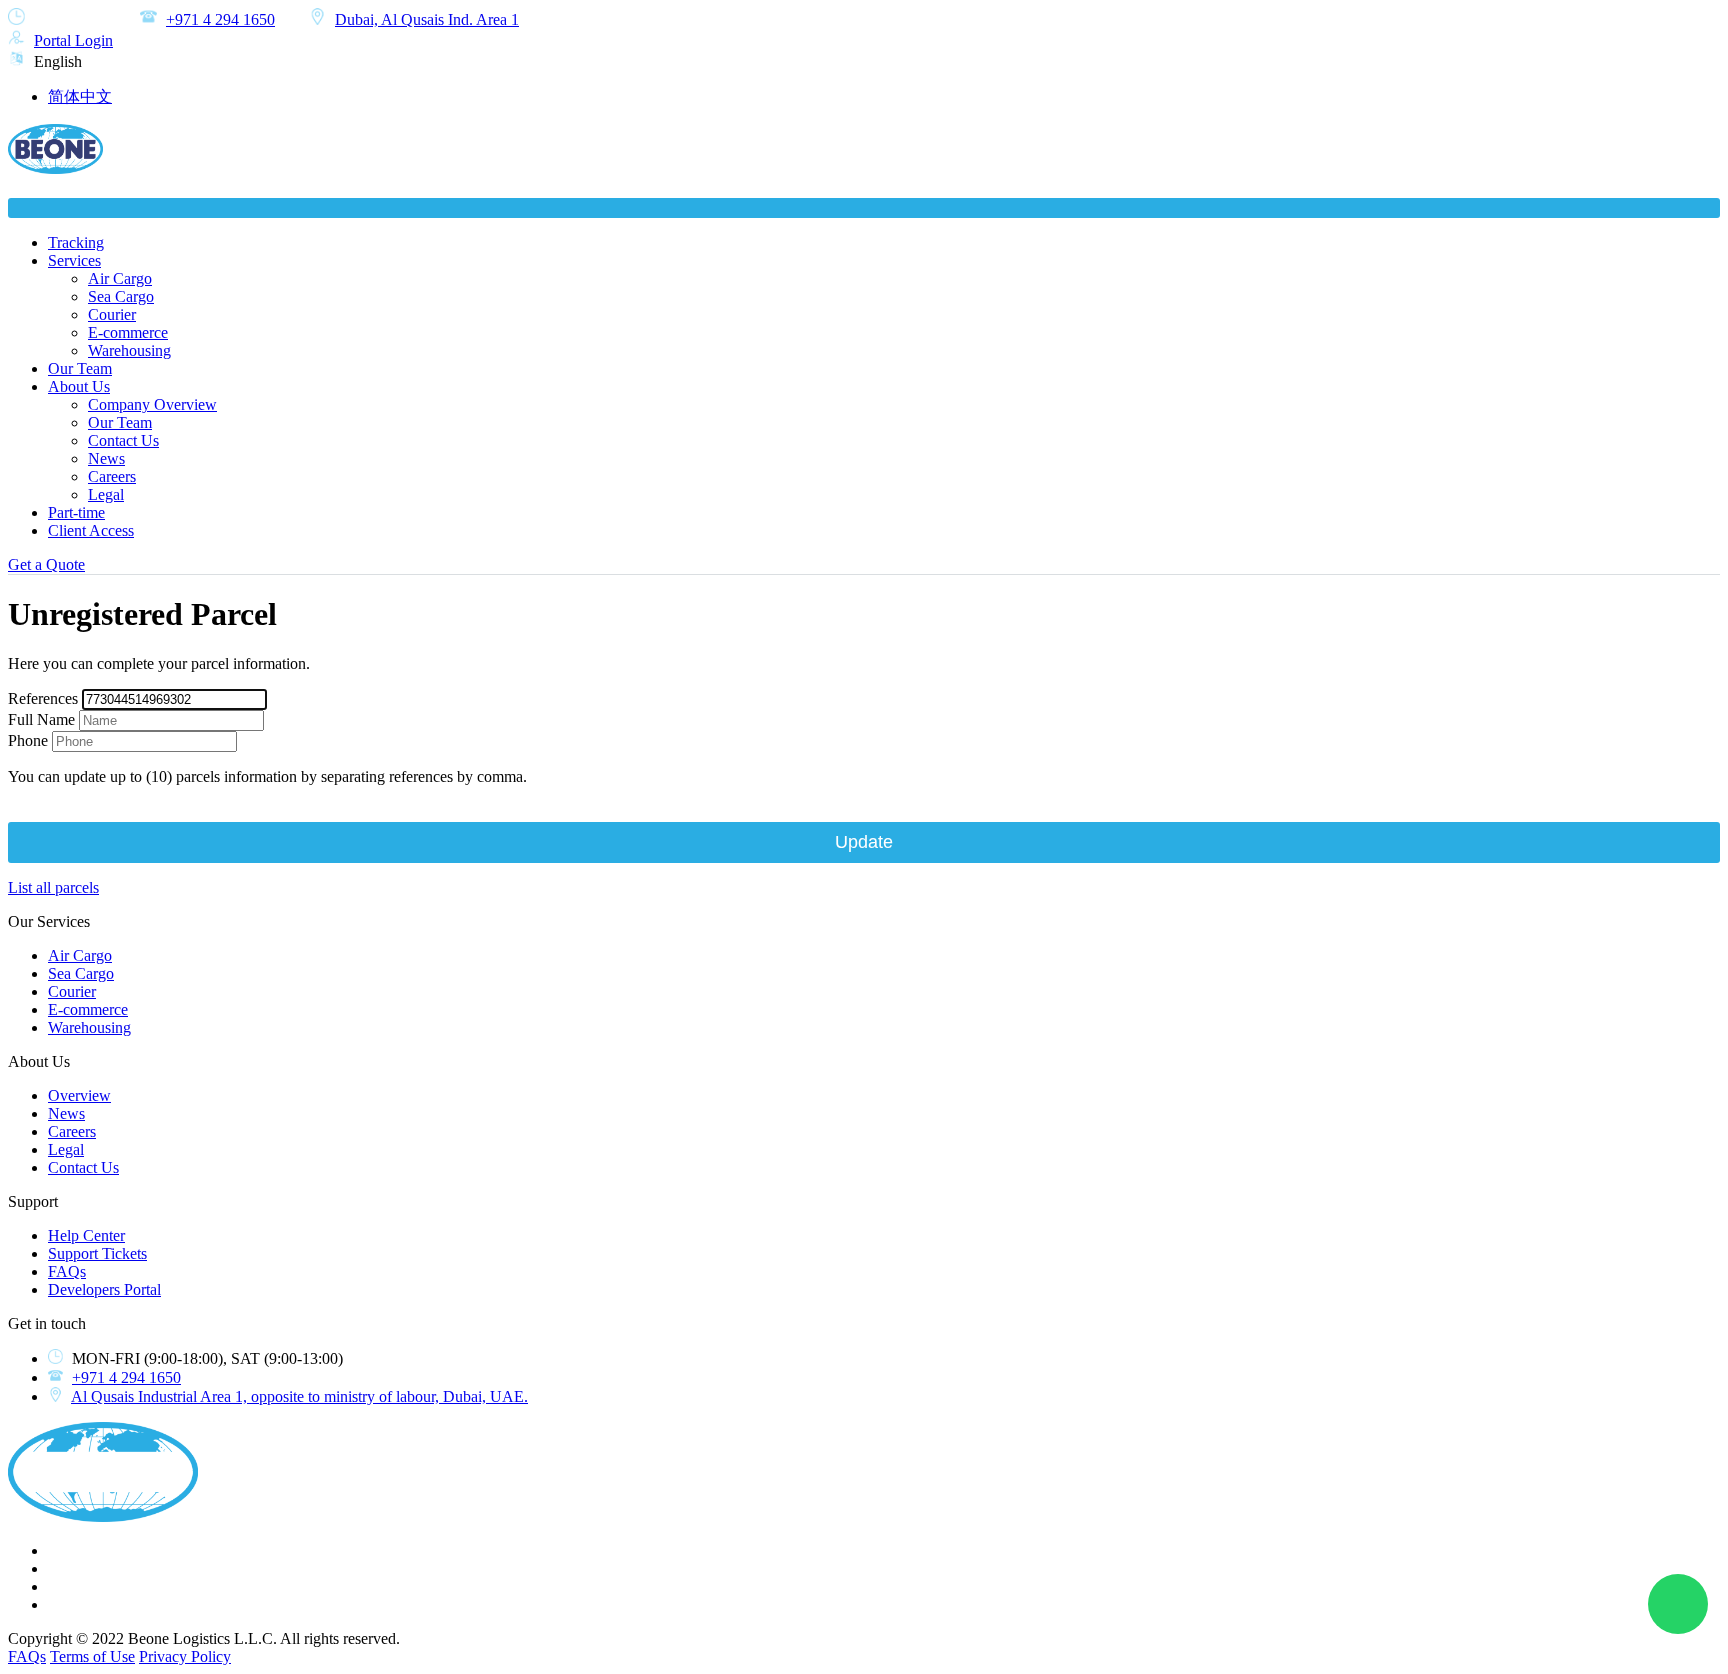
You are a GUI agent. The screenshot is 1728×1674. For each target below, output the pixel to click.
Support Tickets (97, 1253)
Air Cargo (120, 278)
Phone (28, 740)
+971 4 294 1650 (220, 19)
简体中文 (80, 96)
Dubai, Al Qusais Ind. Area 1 (427, 19)
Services (74, 260)
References (43, 698)
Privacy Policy (185, 1656)
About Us (79, 386)
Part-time (76, 512)
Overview (79, 1095)
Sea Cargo (121, 296)
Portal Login (73, 40)
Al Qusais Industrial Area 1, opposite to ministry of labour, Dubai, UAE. (299, 1396)
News (106, 458)
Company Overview (152, 404)
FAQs (67, 1271)
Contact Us (123, 440)
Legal (106, 494)
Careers (112, 476)
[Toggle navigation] (864, 208)
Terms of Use (92, 1656)
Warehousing (129, 350)
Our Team (80, 368)
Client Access (91, 530)
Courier (112, 314)
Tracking (76, 242)
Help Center (86, 1235)
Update (864, 842)
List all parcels (53, 887)
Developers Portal (104, 1289)
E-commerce (128, 332)
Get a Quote (46, 564)
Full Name (41, 719)
